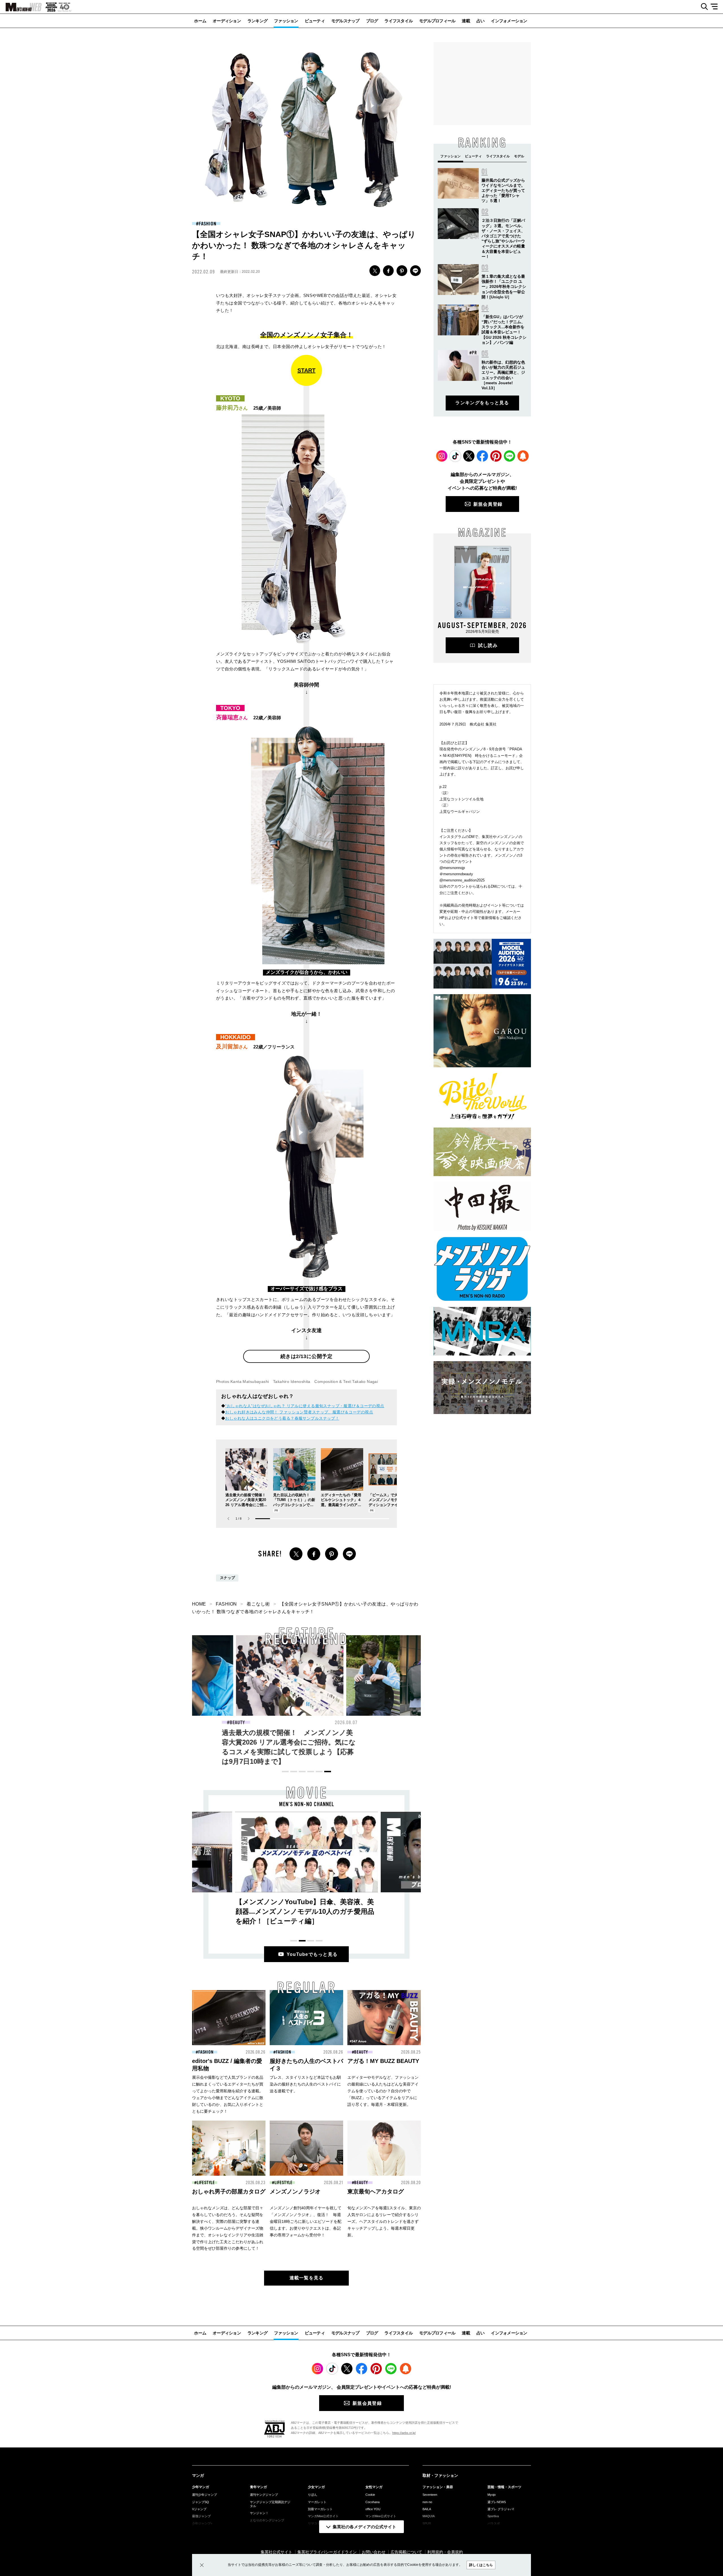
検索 (702, 7)
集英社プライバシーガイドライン (327, 2552)
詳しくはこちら (481, 2565)
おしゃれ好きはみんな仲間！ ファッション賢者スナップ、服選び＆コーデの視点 (299, 1412)
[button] (249, 1519)
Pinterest (496, 456)
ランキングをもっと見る (482, 403)
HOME (199, 1604)
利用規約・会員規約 (445, 2552)
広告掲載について (406, 2552)
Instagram (442, 456)
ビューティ (315, 21)
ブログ (372, 21)
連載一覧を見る (307, 2278)
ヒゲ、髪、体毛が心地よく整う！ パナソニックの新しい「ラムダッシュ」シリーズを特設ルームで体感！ (415, 1742)
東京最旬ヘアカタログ (376, 2191)
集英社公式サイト (276, 2552)
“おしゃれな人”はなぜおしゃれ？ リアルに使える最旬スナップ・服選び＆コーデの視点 (305, 1406)
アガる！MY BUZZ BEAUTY (383, 2061)
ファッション (286, 21)
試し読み (488, 645)
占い (481, 21)
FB (388, 271)
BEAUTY (364, 1723)
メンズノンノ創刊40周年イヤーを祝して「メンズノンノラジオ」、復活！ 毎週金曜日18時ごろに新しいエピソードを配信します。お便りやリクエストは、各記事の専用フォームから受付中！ (306, 2221)
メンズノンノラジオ (295, 2191)
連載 (466, 21)
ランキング (257, 21)
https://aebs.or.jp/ (404, 2433)
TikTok (455, 456)
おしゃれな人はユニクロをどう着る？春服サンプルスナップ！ (282, 1418)
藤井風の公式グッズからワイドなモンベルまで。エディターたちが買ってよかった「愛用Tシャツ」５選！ (503, 191)
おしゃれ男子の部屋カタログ (229, 2191)
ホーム (200, 21)
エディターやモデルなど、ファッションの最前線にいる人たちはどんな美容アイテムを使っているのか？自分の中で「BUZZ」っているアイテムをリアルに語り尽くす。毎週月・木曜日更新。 (383, 2091)
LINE (415, 271)
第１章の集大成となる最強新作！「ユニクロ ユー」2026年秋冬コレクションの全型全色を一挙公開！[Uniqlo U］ (504, 287)
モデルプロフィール (437, 21)
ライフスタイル (398, 21)
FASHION (207, 224)
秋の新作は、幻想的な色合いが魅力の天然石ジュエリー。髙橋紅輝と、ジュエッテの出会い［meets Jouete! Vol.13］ (305, 1742)
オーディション (227, 21)
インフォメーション (509, 21)
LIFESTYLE (206, 2183)
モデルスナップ (345, 21)
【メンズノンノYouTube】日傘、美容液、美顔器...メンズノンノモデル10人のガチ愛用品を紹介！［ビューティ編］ (305, 1911)
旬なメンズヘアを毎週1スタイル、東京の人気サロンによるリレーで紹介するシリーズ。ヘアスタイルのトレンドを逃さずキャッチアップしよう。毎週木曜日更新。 (384, 2221)
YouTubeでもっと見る (312, 1954)
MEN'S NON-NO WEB (21, 7)
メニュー (716, 7)
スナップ (227, 1578)
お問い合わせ (374, 2552)
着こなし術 (258, 1604)
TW (375, 271)
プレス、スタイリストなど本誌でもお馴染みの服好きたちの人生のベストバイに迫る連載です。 (305, 2084)
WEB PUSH (523, 456)
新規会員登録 (488, 504)
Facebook (482, 456)
